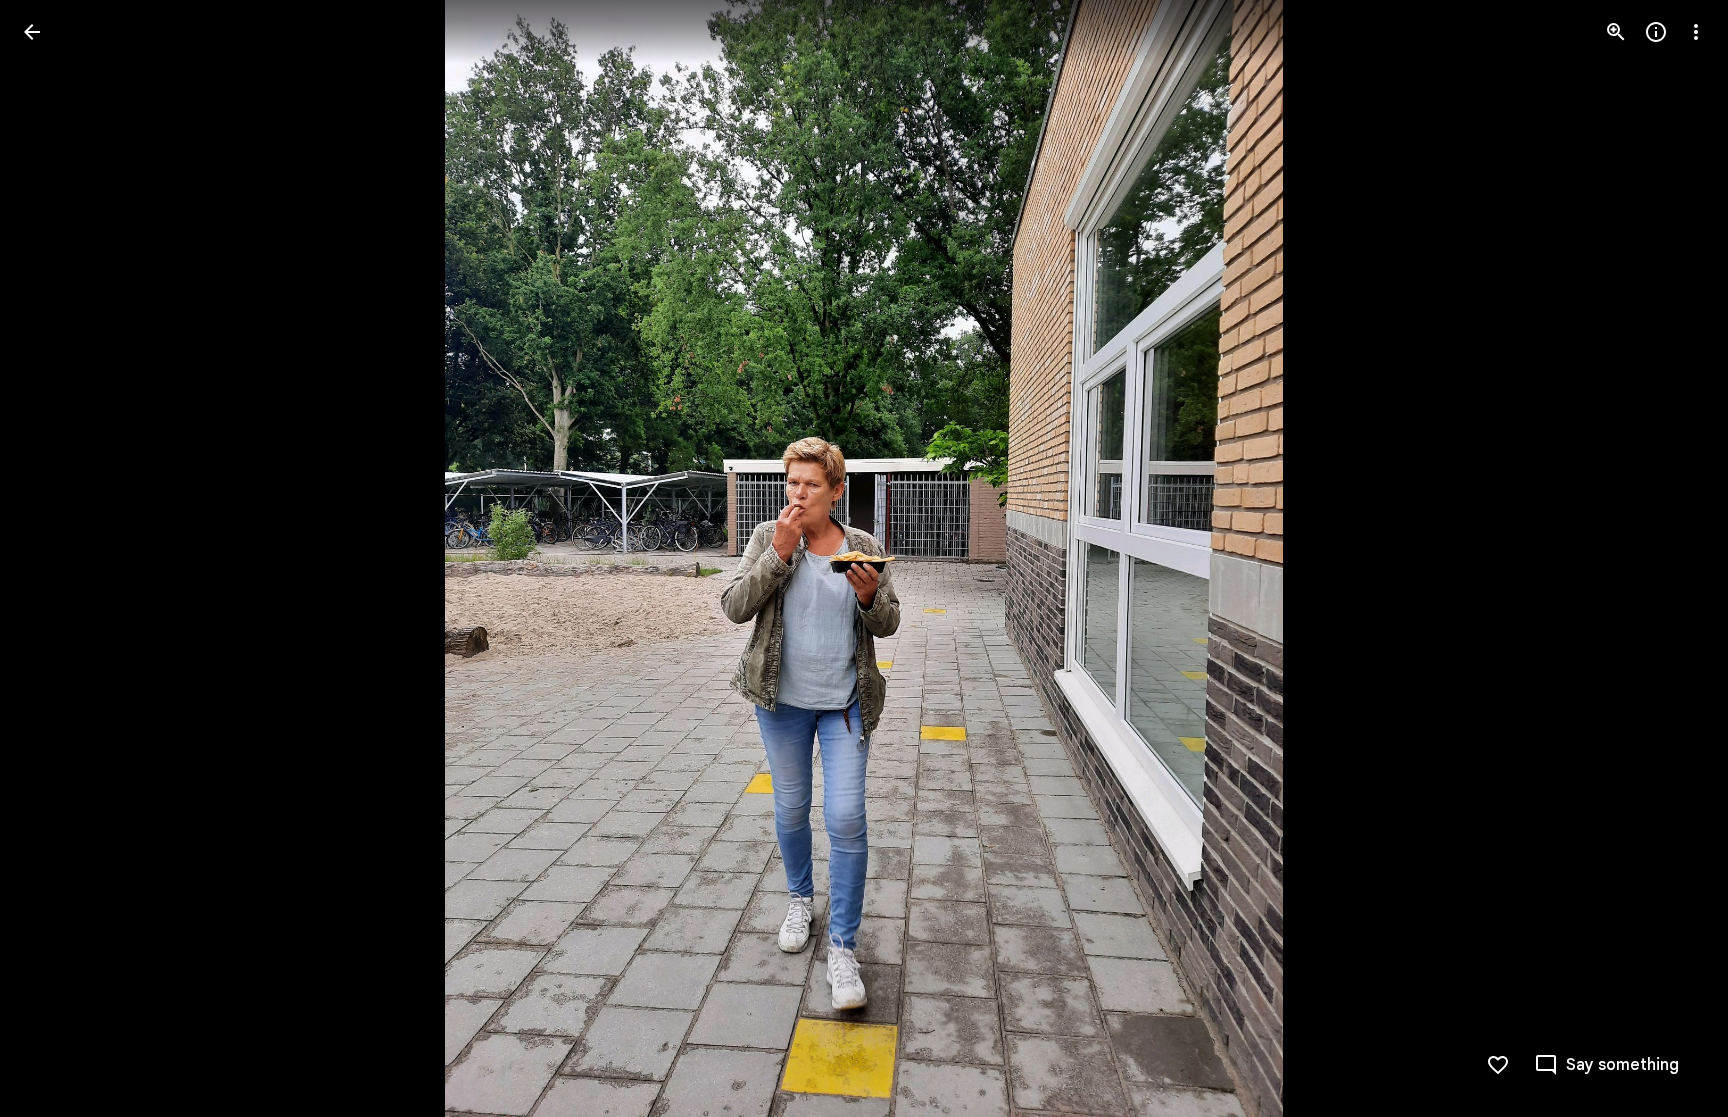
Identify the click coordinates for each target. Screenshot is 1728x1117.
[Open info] (1656, 32)
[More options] (1696, 32)
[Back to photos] (32, 32)
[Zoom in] (1616, 32)
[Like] (1498, 1065)
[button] (56, 559)
